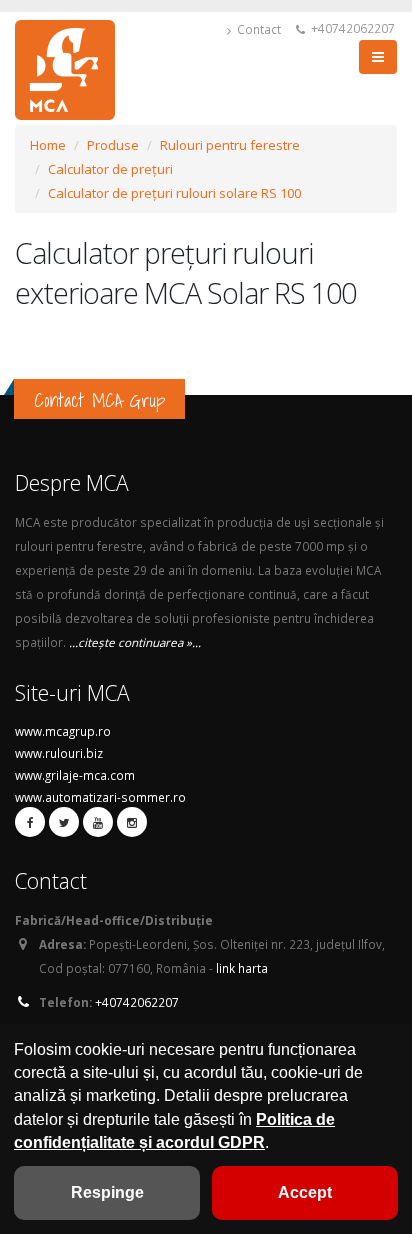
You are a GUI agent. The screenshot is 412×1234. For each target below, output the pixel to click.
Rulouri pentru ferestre (230, 145)
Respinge (107, 1192)
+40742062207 (351, 28)
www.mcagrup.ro (63, 731)
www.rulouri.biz (59, 753)
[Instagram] (132, 822)
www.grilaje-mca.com (75, 775)
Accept (305, 1192)
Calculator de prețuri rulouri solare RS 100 (174, 193)
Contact (257, 29)
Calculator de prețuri (110, 169)
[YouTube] (98, 822)
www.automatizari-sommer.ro (100, 797)
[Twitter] (64, 822)
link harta (242, 968)
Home (48, 145)
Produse (113, 145)
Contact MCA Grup (99, 400)
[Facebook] (30, 822)
